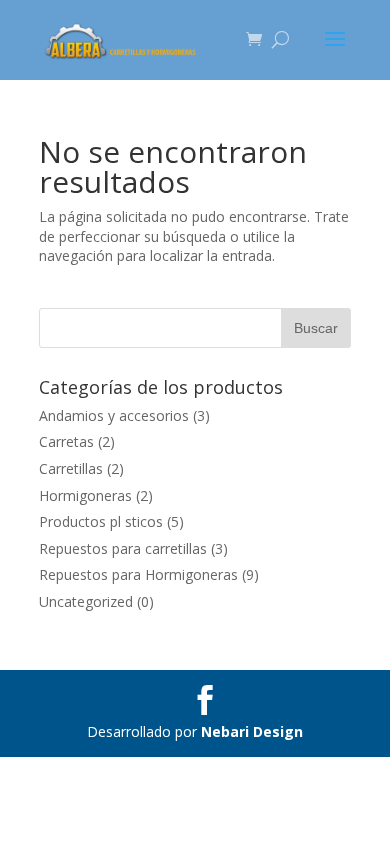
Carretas (66, 441)
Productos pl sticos (101, 521)
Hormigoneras (85, 495)
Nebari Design (252, 731)
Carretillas (71, 468)
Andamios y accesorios (114, 415)
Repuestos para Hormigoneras (138, 574)
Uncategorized (86, 601)
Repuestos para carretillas (123, 548)
